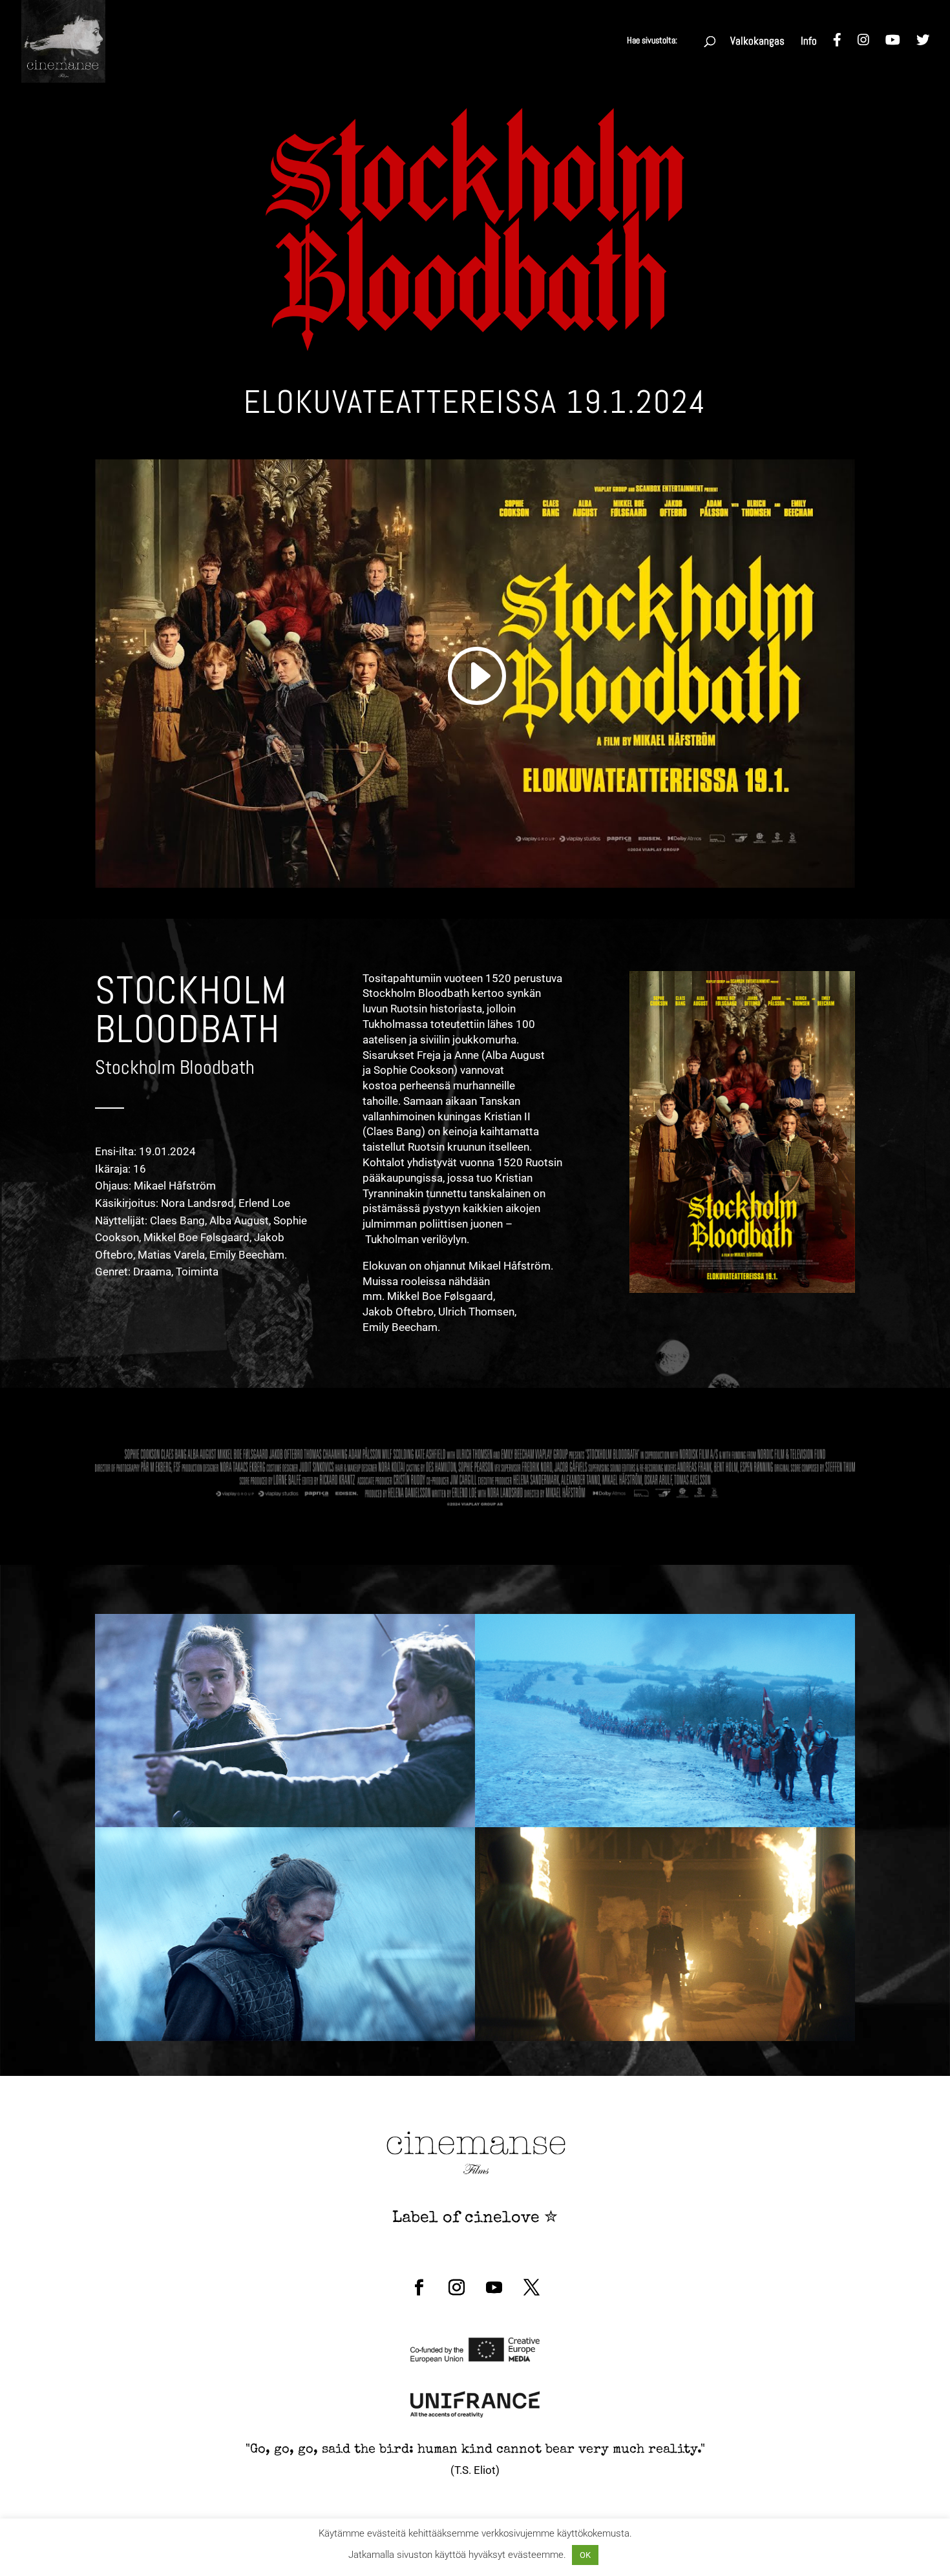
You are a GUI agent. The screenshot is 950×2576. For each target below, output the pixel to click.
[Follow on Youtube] (494, 2288)
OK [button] (585, 2555)
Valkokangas (757, 42)
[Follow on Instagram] (456, 2288)
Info (809, 42)
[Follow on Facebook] (419, 2288)
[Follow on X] (531, 2288)
